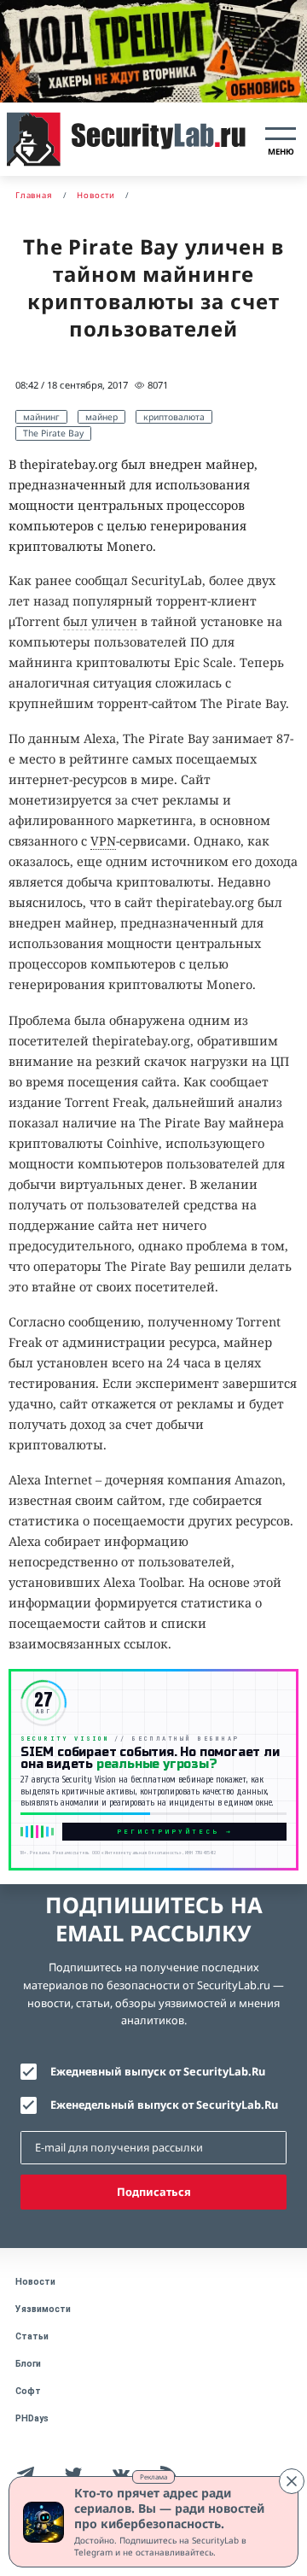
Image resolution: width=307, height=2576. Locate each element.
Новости (35, 2282)
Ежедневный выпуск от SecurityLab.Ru (158, 2071)
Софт (28, 2391)
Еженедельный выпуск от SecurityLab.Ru (164, 2105)
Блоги (28, 2364)
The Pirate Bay (53, 433)
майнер (101, 417)
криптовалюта (174, 417)
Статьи (32, 2336)
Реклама (153, 2476)
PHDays (32, 2418)
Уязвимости (43, 2309)
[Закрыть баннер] (292, 2481)
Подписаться (154, 2192)
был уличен (100, 621)
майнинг (41, 417)
